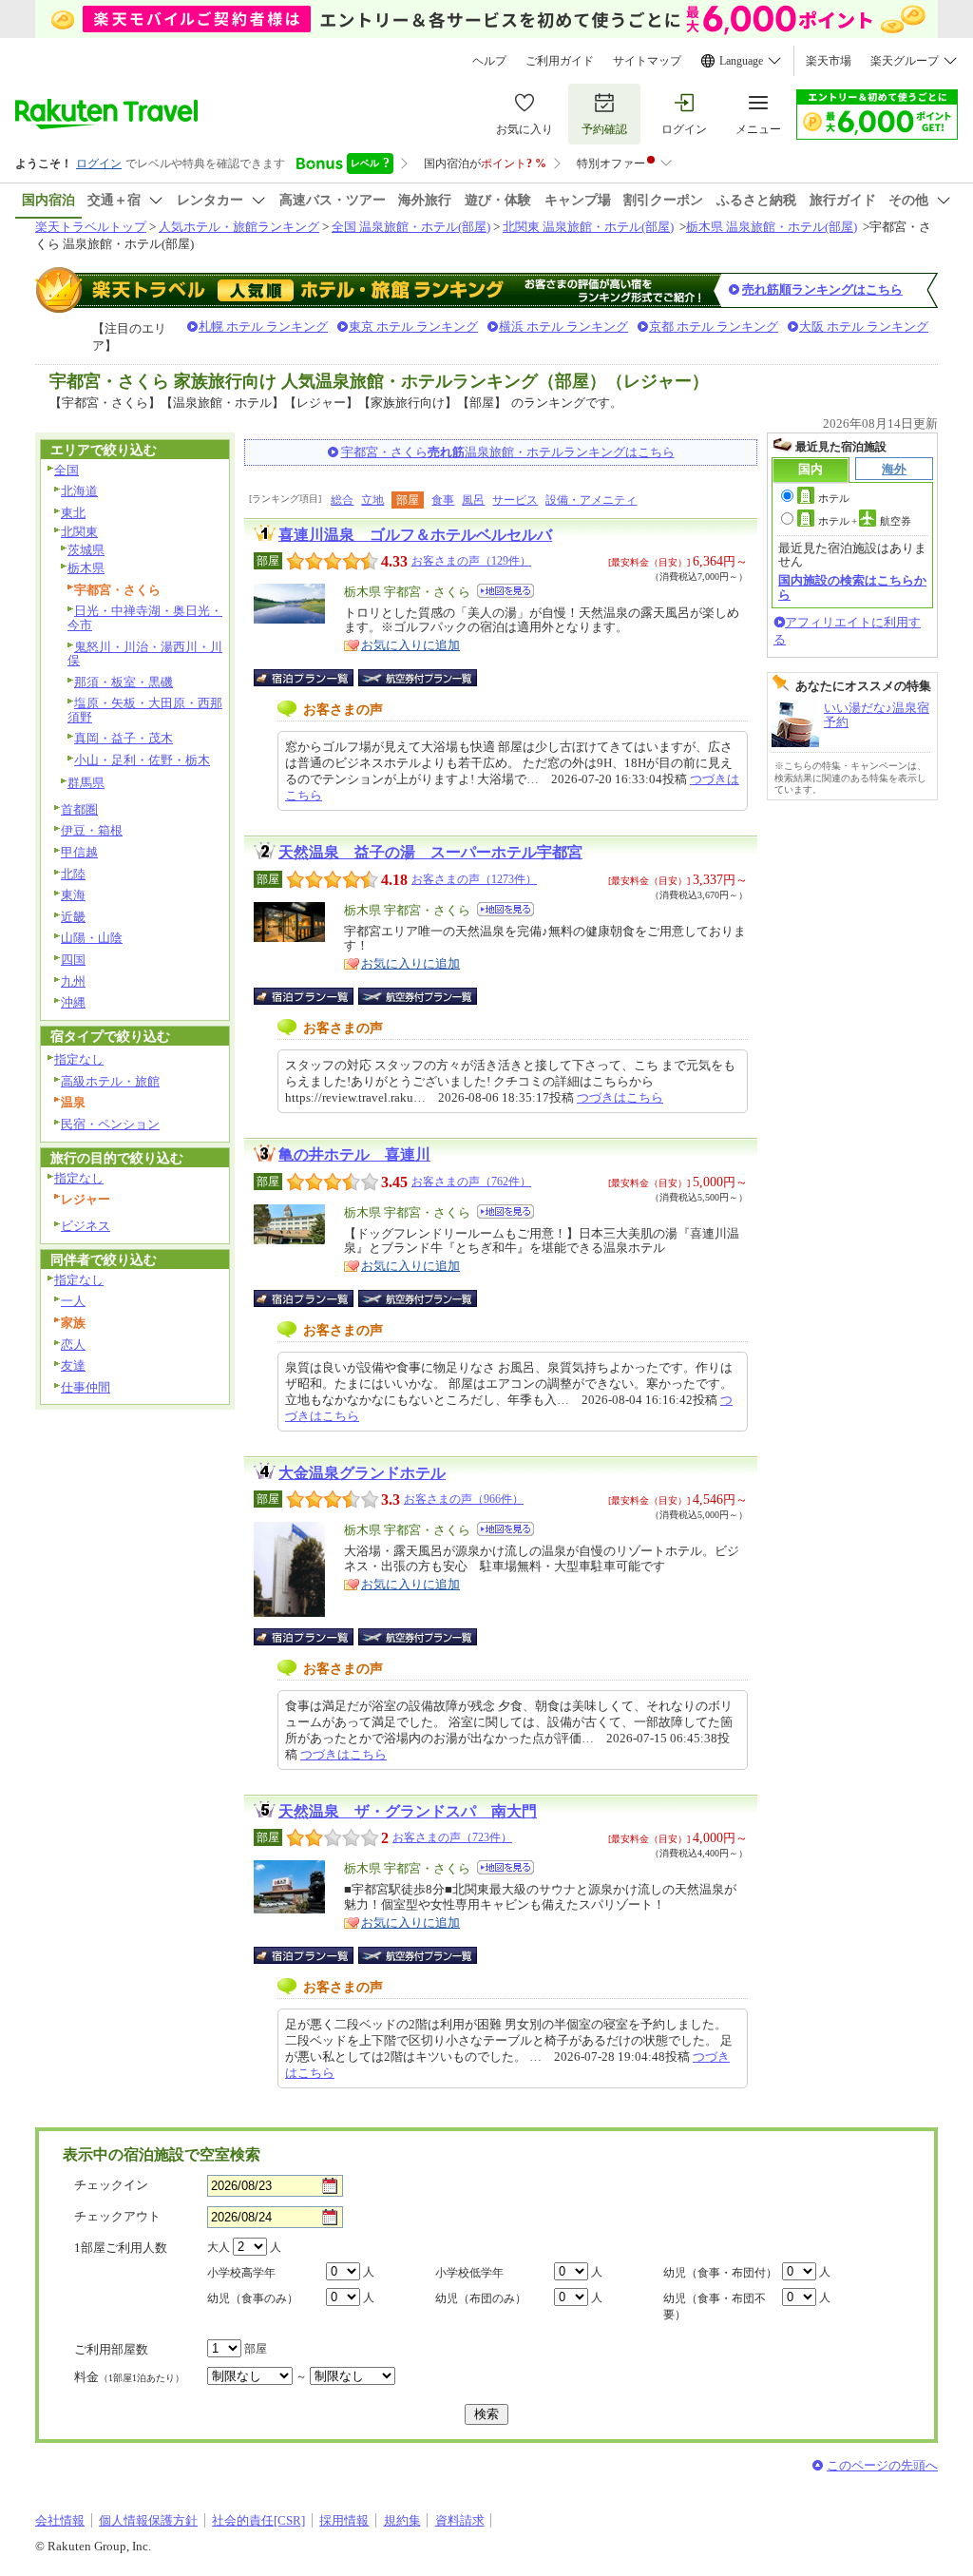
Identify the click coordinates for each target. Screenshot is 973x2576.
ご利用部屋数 (111, 2349)
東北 (73, 513)
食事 (443, 500)
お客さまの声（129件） (471, 561)
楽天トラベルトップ (91, 227)
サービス (515, 500)
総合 (342, 500)
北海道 (79, 491)
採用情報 (344, 2520)
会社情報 (60, 2520)
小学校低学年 (469, 2273)
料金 (129, 2377)
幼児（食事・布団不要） (715, 2307)
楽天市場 (829, 61)
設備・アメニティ (591, 500)
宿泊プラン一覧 (313, 678)
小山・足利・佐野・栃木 (142, 760)
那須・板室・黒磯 (124, 682)
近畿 (73, 917)
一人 (73, 1301)
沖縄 (73, 1002)
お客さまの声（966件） (464, 1499)
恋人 (73, 1345)
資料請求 (460, 2520)
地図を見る (506, 591)
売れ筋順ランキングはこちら (822, 289)
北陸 (73, 874)
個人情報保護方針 (148, 2520)
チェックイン (111, 2185)
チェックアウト (117, 2216)
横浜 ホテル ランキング (563, 327)
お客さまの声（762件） (471, 1182)
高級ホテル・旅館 (110, 1081)
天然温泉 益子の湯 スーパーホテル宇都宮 (430, 852)
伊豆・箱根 (92, 830)
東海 (73, 895)
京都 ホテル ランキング (714, 327)
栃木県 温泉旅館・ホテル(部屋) (772, 227)
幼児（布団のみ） (481, 2298)
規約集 (402, 2520)
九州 (73, 981)
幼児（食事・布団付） (720, 2273)
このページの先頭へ (882, 2465)
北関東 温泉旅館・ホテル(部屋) (588, 227)
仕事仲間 (86, 1387)
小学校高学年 (241, 2273)
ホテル (834, 498)
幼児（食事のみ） (253, 2298)
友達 (73, 1365)
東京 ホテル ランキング (413, 327)
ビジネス (86, 1226)
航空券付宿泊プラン (418, 678)
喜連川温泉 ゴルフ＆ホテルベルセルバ (415, 535)
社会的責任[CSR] (258, 2520)
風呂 (473, 500)
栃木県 (86, 568)
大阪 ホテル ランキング (864, 327)
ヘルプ (489, 61)
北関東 (79, 532)
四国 (73, 960)
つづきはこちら (620, 1097)
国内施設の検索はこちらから (852, 587)
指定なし (79, 1059)
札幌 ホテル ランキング (263, 327)
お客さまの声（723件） (452, 1837)
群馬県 (86, 783)
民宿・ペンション (110, 1124)
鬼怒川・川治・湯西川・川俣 (145, 654)
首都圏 (79, 809)
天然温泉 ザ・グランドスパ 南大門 (408, 1811)
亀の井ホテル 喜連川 (354, 1154)
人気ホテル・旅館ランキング (239, 227)
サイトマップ (647, 61)
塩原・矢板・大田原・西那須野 (145, 710)
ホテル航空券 (865, 521)
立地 (372, 500)
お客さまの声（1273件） (474, 879)
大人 (219, 2247)
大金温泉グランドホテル (362, 1473)
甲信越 (79, 852)
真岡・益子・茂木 (124, 738)
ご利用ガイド (560, 61)
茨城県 (86, 550)
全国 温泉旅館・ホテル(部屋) (411, 227)
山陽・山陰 (92, 938)
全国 (67, 470)
